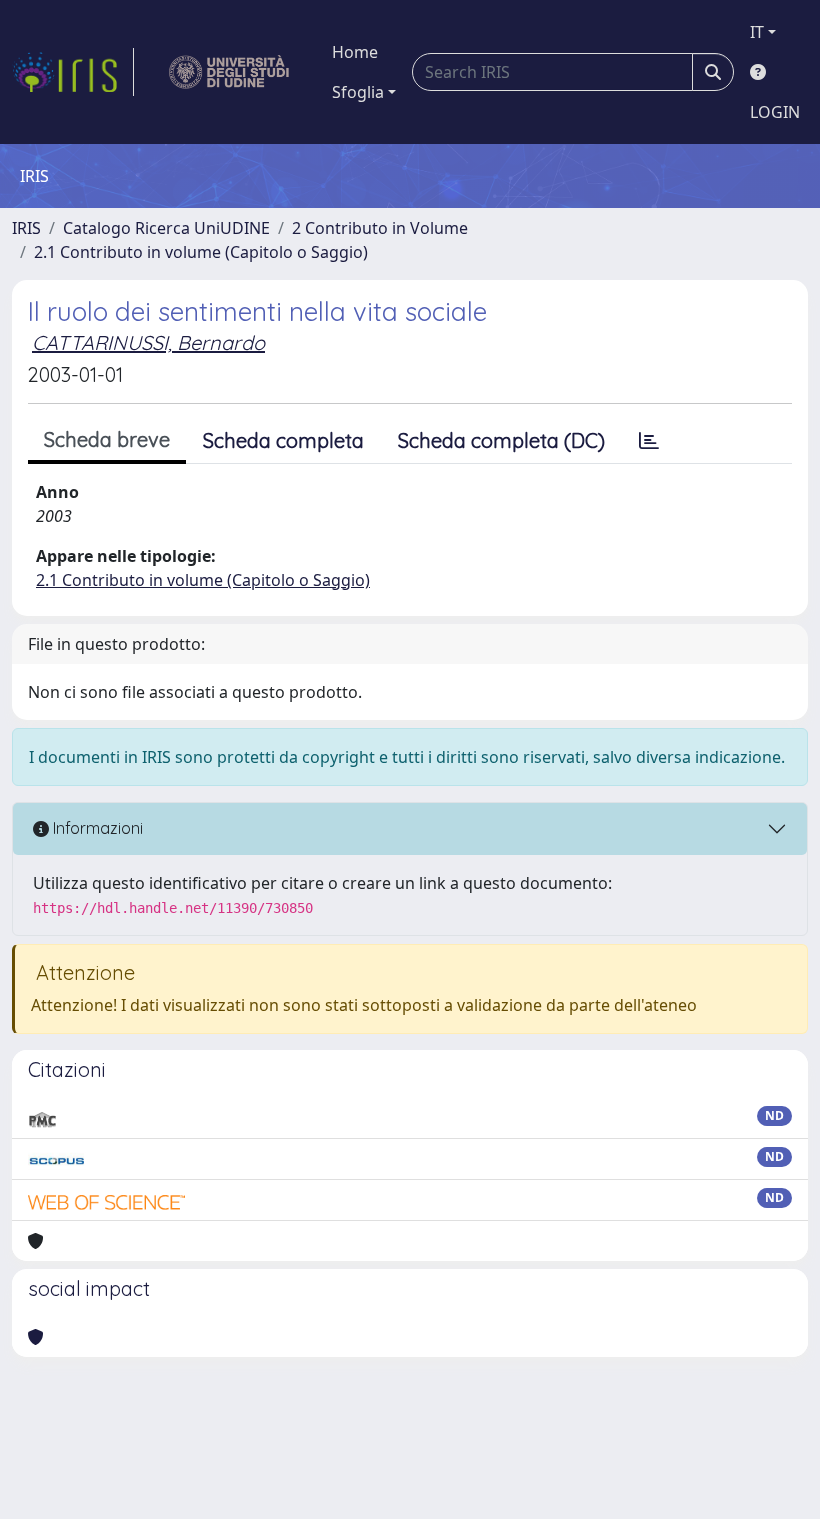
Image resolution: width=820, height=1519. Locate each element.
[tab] (649, 441)
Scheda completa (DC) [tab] (501, 440)
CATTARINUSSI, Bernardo (148, 342)
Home (355, 52)
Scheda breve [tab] (107, 439)
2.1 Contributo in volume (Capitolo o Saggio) (201, 252)
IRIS (26, 228)
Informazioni (96, 828)
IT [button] (757, 32)
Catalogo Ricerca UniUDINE (166, 228)
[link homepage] (73, 72)
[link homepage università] (229, 72)
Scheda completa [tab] (283, 440)
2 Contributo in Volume (380, 228)
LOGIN (775, 112)
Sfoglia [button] (358, 92)
